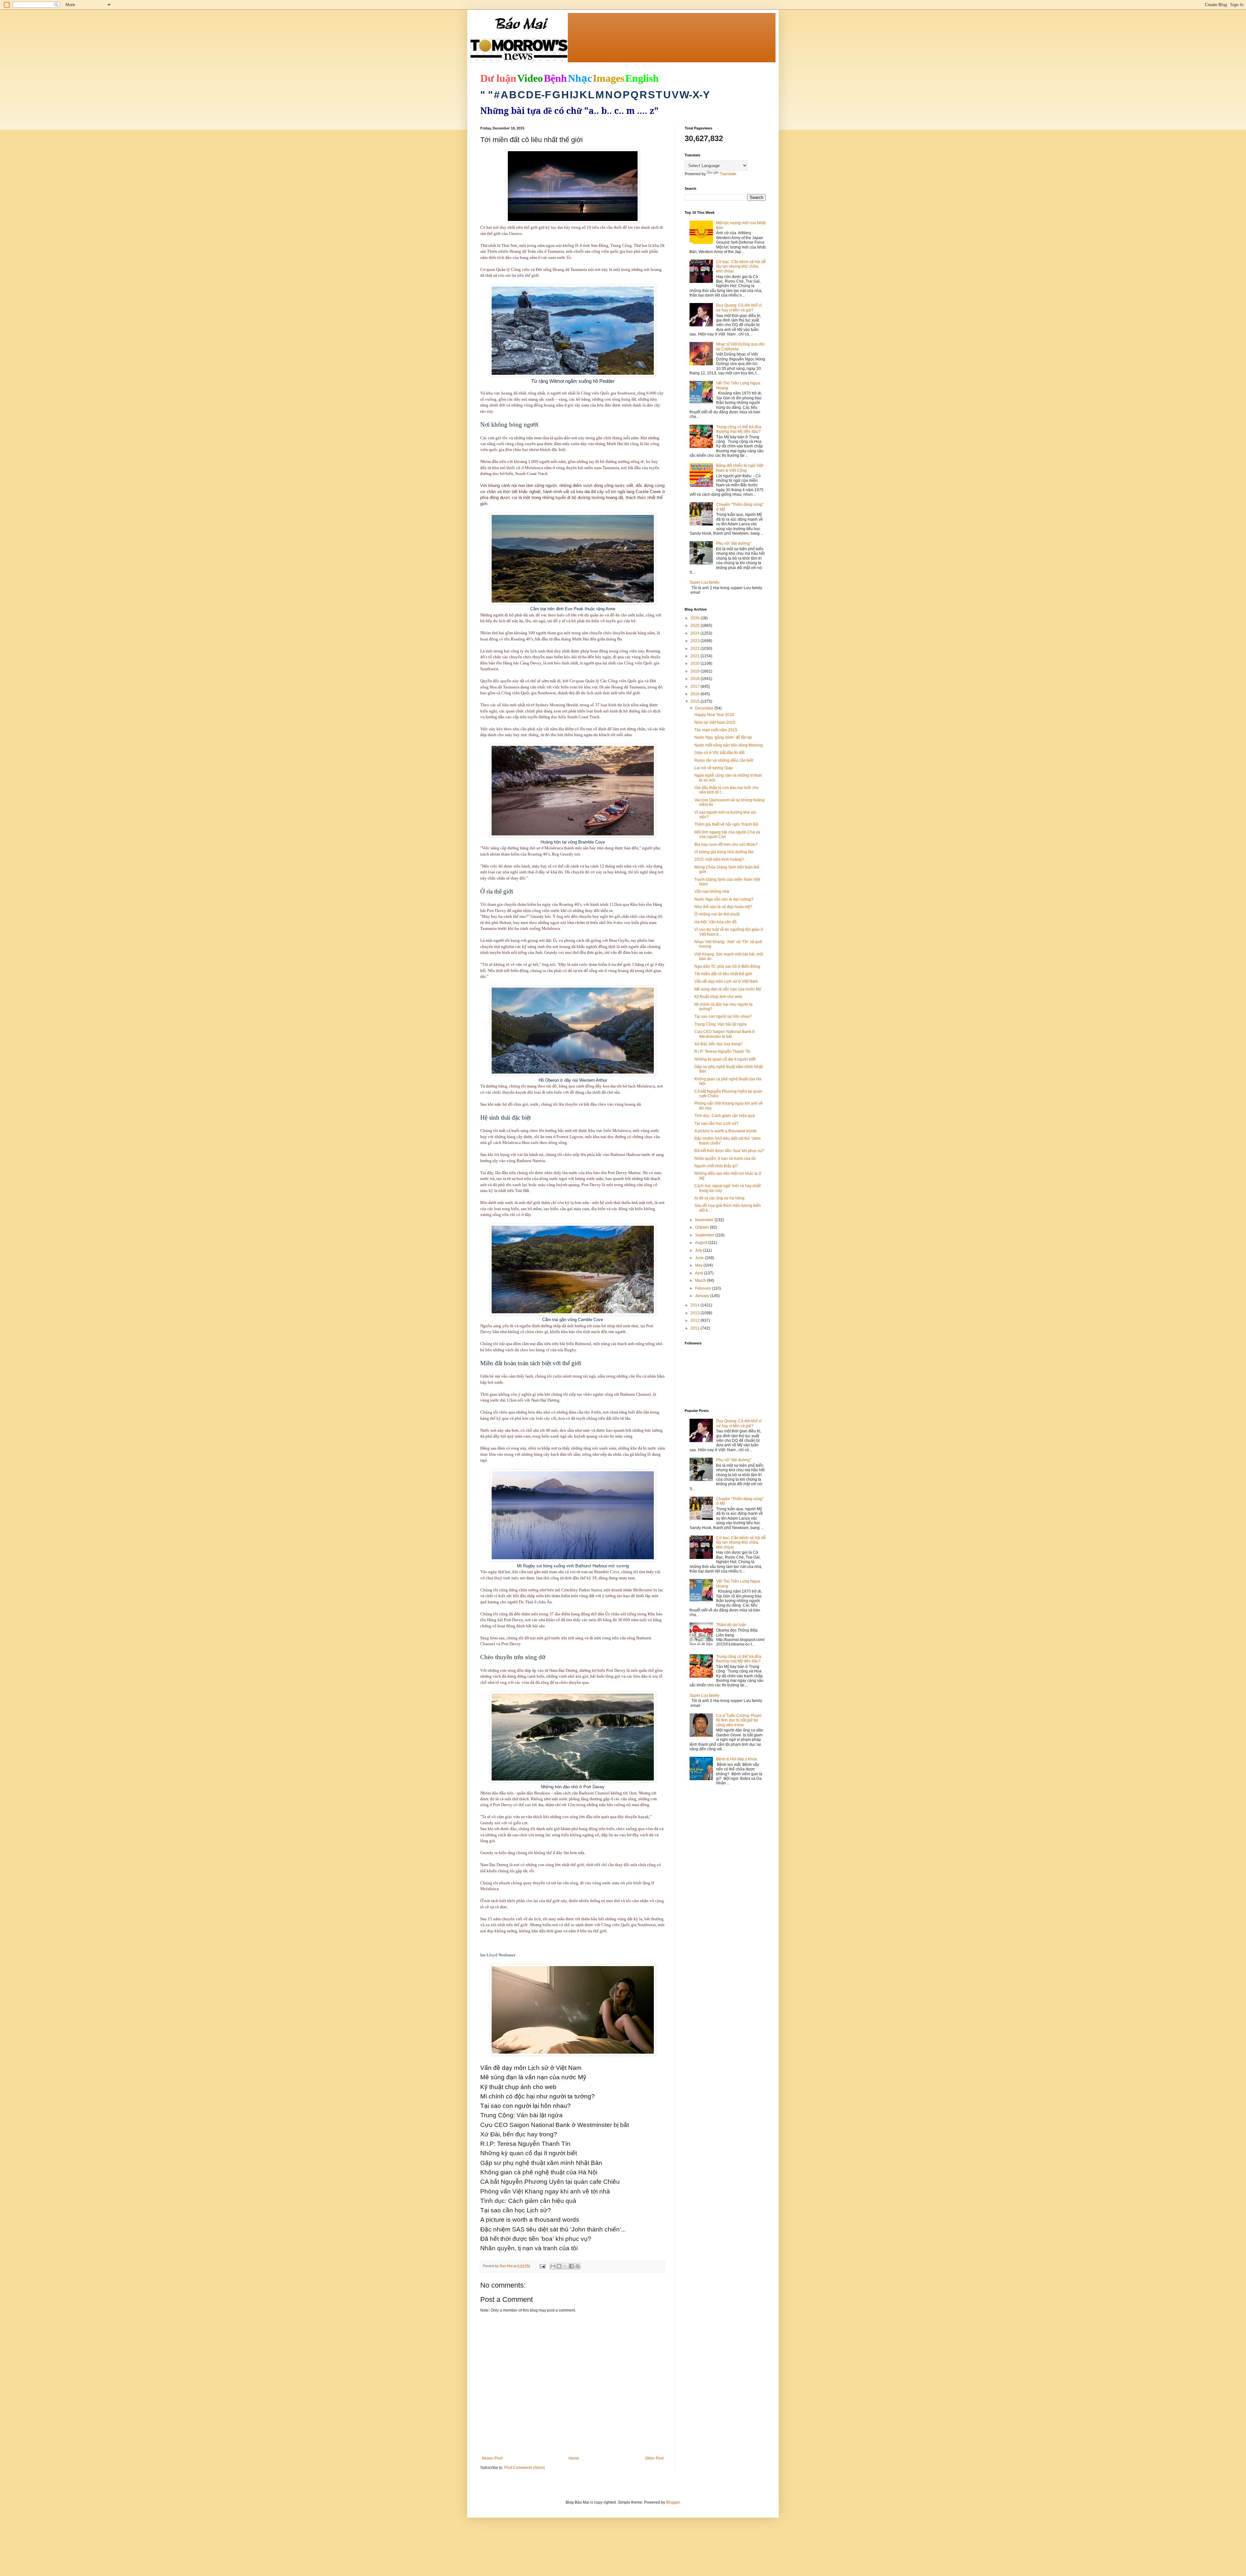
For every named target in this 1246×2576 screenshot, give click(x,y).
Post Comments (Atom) (525, 2468)
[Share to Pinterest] (578, 2266)
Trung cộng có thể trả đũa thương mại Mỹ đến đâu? (739, 429)
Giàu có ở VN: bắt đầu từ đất (719, 753)
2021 (696, 656)
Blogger (673, 2502)
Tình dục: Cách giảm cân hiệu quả (725, 1116)
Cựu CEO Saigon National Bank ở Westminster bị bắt (725, 1034)
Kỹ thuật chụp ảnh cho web (718, 997)
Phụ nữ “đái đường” (734, 543)
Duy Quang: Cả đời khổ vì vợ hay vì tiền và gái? (739, 308)
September (705, 1235)
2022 (696, 649)
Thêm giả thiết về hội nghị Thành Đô (726, 824)
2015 (696, 701)
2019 (696, 671)
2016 (696, 694)
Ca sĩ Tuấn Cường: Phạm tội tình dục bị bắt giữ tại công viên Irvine (739, 1720)
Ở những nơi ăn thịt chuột (717, 914)
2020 (696, 663)
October (702, 1227)
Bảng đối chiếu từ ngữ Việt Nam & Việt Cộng (740, 468)
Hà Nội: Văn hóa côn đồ (715, 922)
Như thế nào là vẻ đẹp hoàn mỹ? (723, 907)
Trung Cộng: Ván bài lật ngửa (721, 1024)
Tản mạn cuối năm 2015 (716, 730)
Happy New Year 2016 (714, 715)
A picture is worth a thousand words (726, 1131)
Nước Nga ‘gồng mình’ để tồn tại (723, 737)
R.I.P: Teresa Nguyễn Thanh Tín (722, 1051)
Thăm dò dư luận (731, 1625)
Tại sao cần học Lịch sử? (716, 1124)
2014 (696, 1305)
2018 (696, 679)
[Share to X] (565, 2266)
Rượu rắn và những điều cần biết (724, 760)
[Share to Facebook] (571, 2266)
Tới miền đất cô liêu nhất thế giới (723, 974)
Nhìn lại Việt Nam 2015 (715, 723)
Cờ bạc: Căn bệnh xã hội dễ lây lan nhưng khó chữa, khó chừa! (741, 267)
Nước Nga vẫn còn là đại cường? (724, 899)
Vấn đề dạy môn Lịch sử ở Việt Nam (726, 981)
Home (574, 2458)
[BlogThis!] (559, 2266)
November (705, 1220)
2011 (696, 1328)
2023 (696, 641)
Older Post (654, 2458)
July (699, 1250)
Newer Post (492, 2458)
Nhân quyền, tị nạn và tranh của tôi (725, 1159)
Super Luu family (704, 582)
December (705, 708)
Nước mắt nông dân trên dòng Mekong (729, 745)
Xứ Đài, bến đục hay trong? (719, 1044)
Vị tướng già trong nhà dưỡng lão (724, 852)
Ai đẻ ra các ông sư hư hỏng (719, 1198)
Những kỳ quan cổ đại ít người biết (725, 1059)
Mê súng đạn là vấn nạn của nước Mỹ (728, 989)
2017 (696, 687)
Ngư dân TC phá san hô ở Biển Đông (727, 966)
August (702, 1243)
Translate (728, 174)
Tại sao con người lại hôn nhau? (723, 1016)
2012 (696, 1320)
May (699, 1265)
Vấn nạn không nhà (712, 892)
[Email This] (553, 2266)
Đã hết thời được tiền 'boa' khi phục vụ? (729, 1151)
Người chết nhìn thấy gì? (716, 1166)
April (700, 1273)
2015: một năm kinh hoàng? (719, 859)
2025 (696, 626)
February (703, 1288)
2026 (696, 618)
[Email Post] (542, 2266)
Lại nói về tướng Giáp (714, 768)
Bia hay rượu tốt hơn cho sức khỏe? (726, 844)
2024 (696, 633)
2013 (696, 1313)
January (703, 1296)
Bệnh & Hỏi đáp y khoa (736, 1759)
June (700, 1258)
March (701, 1281)
